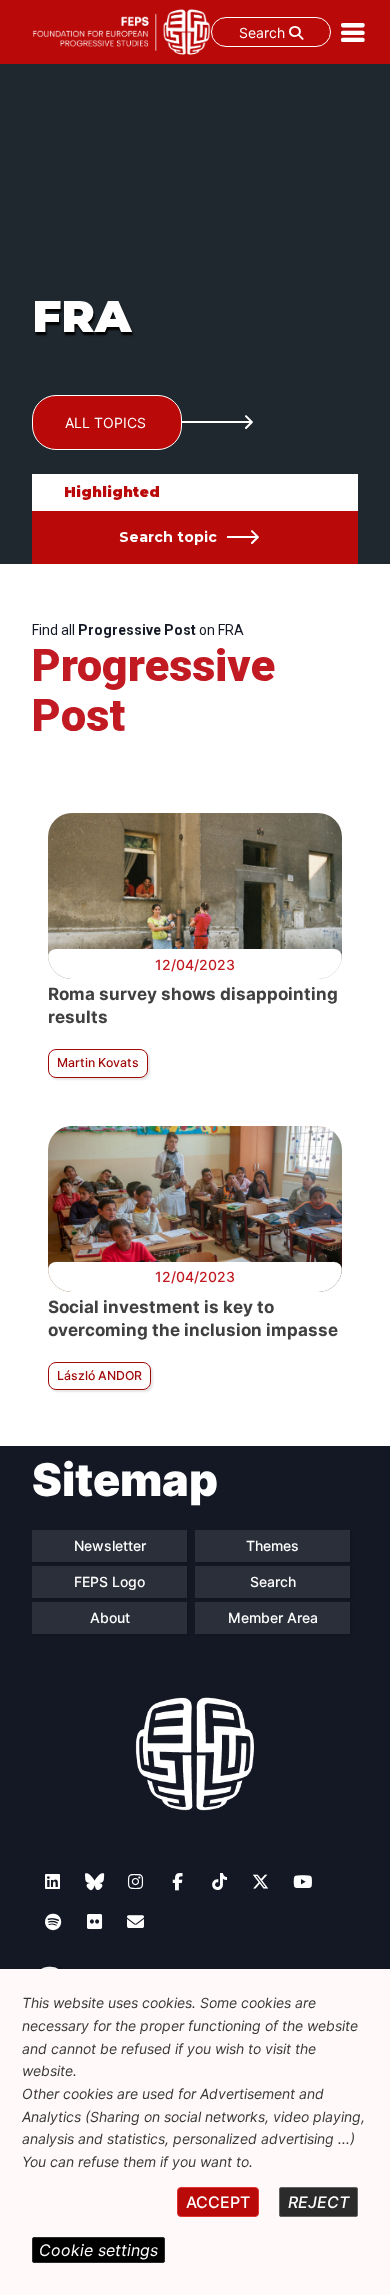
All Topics (105, 422)
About (110, 1617)
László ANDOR (99, 1375)
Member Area (273, 1617)
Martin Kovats (98, 1062)
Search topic (168, 537)
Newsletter (110, 1545)
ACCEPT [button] (218, 2202)
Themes (272, 1545)
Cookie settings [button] (98, 2250)
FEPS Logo (109, 1581)
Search (264, 32)
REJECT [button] (318, 2202)
